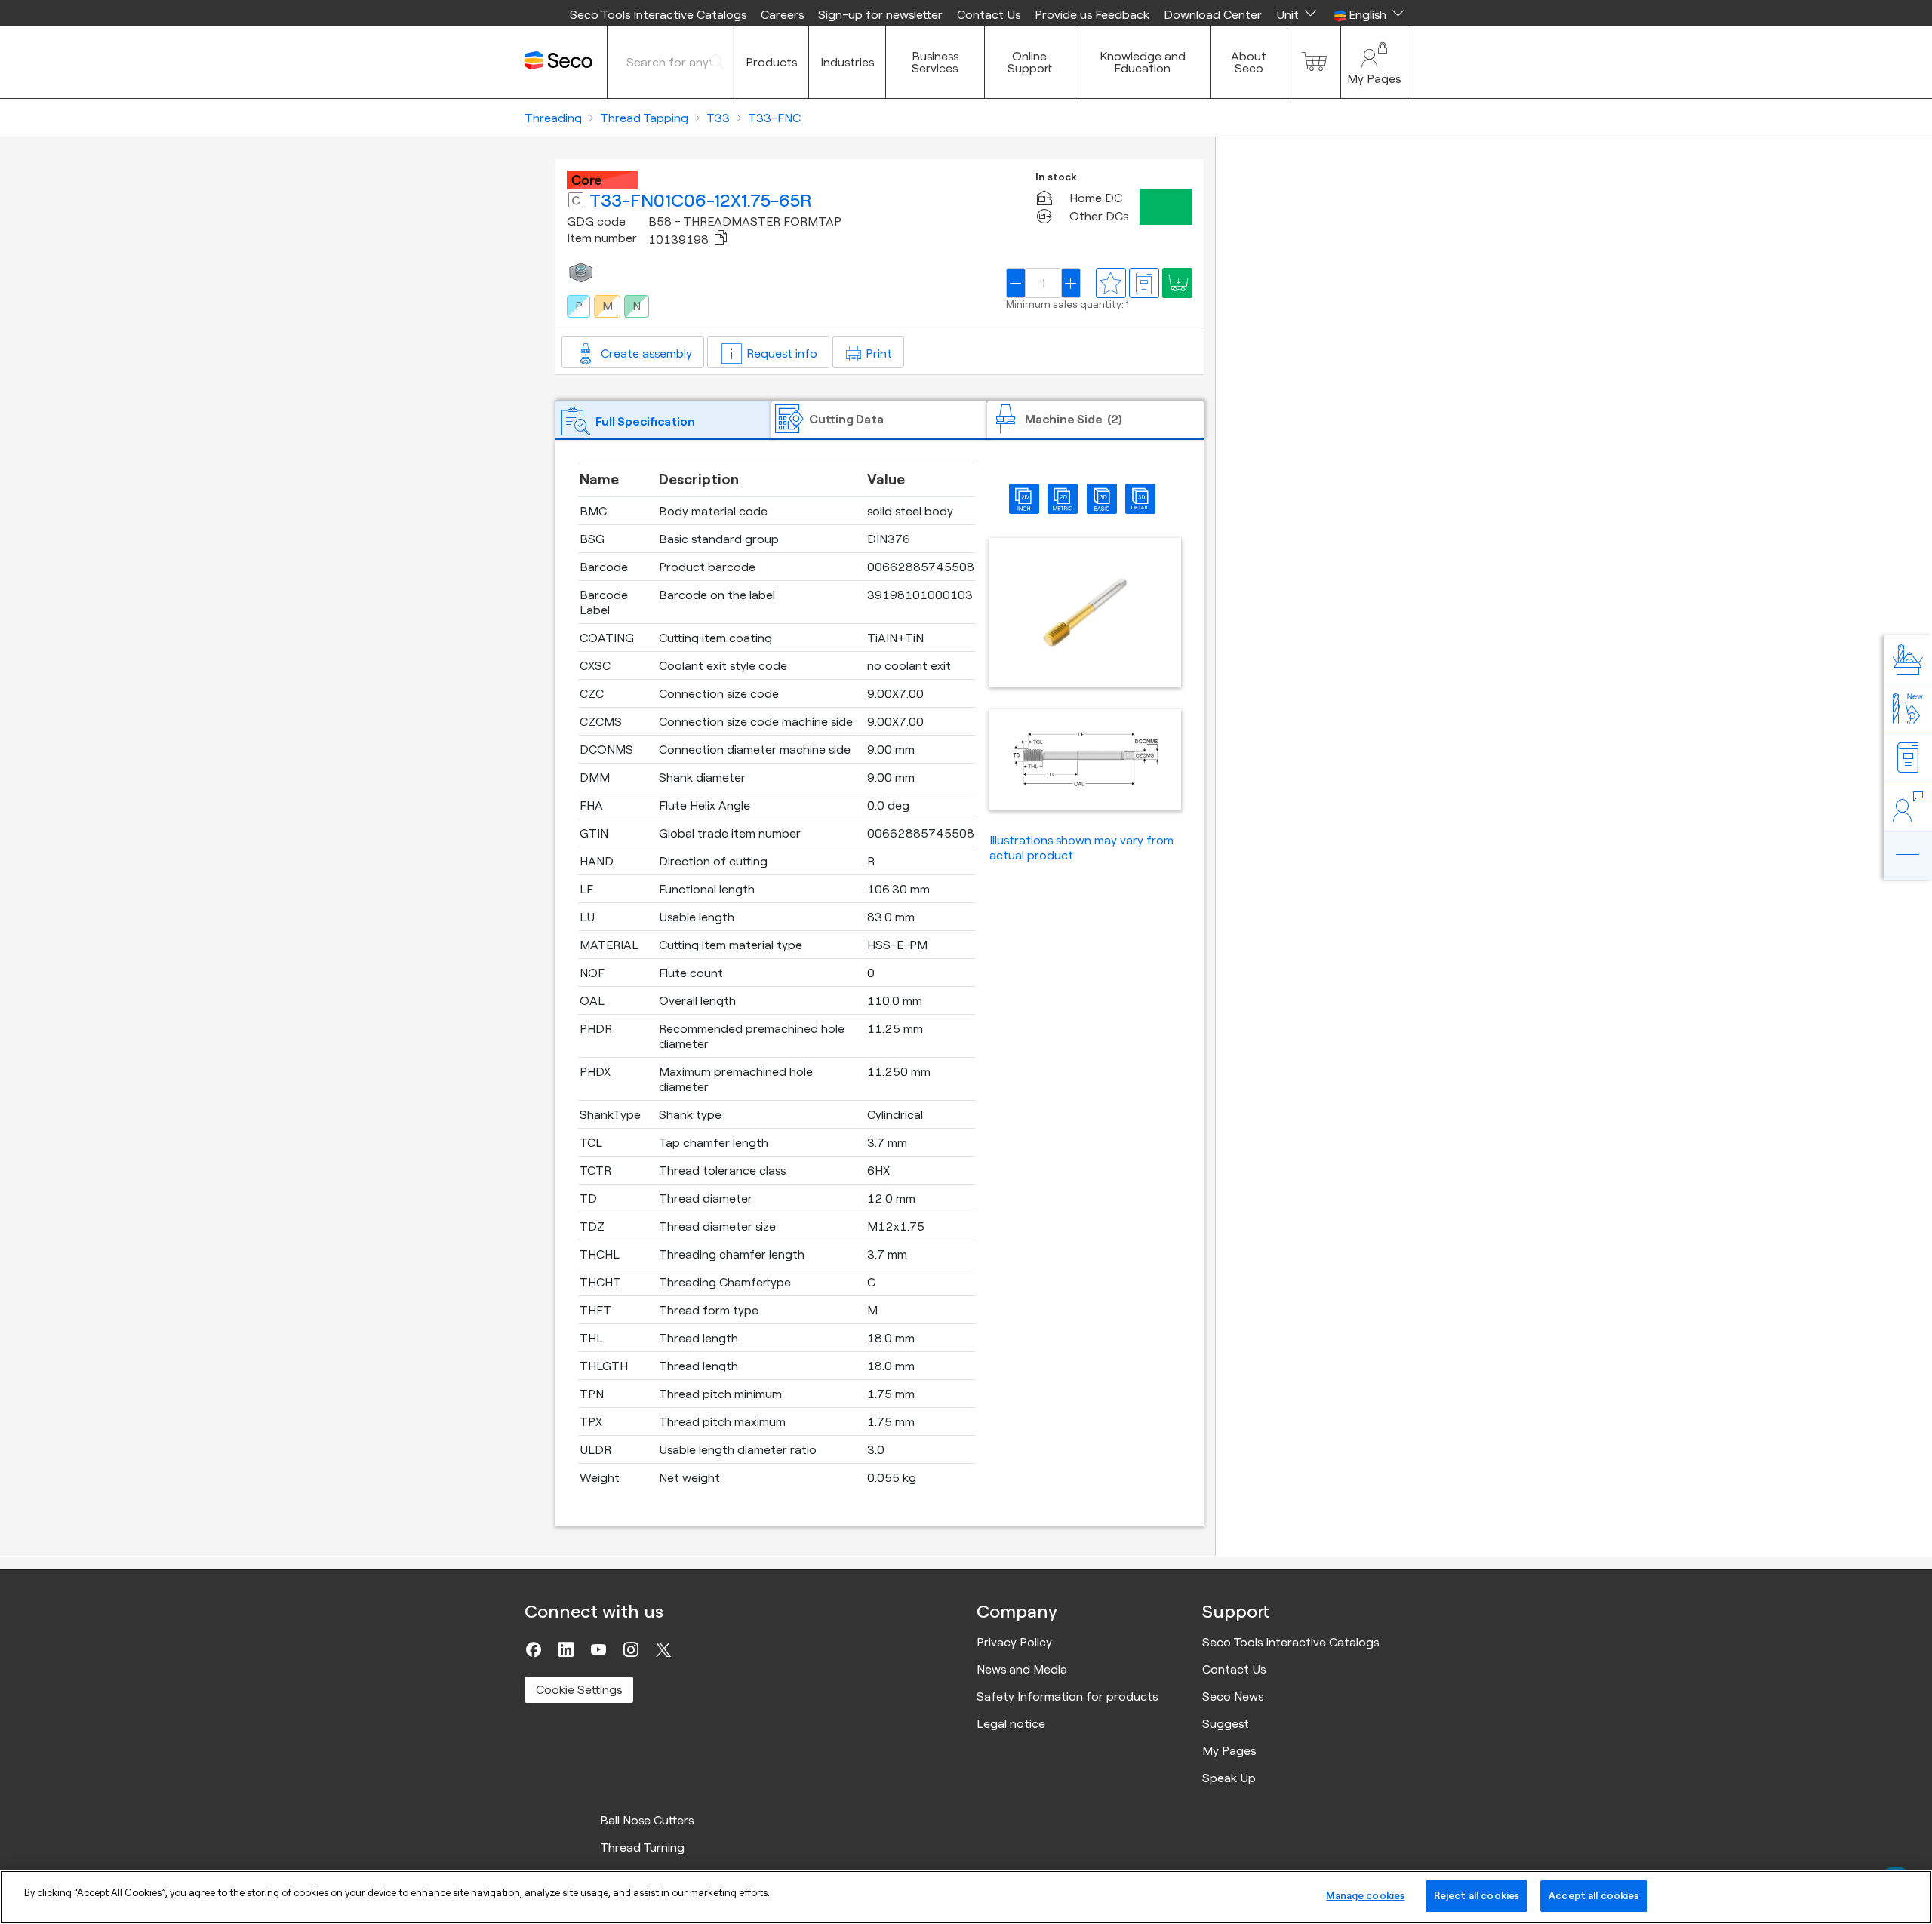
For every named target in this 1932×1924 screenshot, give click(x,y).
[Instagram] (631, 1649)
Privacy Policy (1014, 1642)
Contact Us (989, 14)
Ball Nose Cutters (647, 1820)
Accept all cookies (1594, 1895)
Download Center (1213, 14)
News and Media (1022, 1669)
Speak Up (1229, 1778)
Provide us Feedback (1092, 14)
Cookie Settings (579, 1689)
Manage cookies (1365, 1895)
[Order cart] (1314, 62)
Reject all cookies (1477, 1895)
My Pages (1229, 1750)
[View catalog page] (1144, 283)
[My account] (1374, 62)
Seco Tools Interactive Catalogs (658, 14)
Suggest (1226, 1723)
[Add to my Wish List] (1177, 283)
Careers (782, 14)
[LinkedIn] (566, 1649)
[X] (663, 1649)
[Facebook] (534, 1649)
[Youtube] (598, 1649)
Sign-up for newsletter (880, 14)
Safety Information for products (1067, 1696)
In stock (1056, 177)
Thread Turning (642, 1847)
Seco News (1233, 1696)
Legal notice (1011, 1723)
